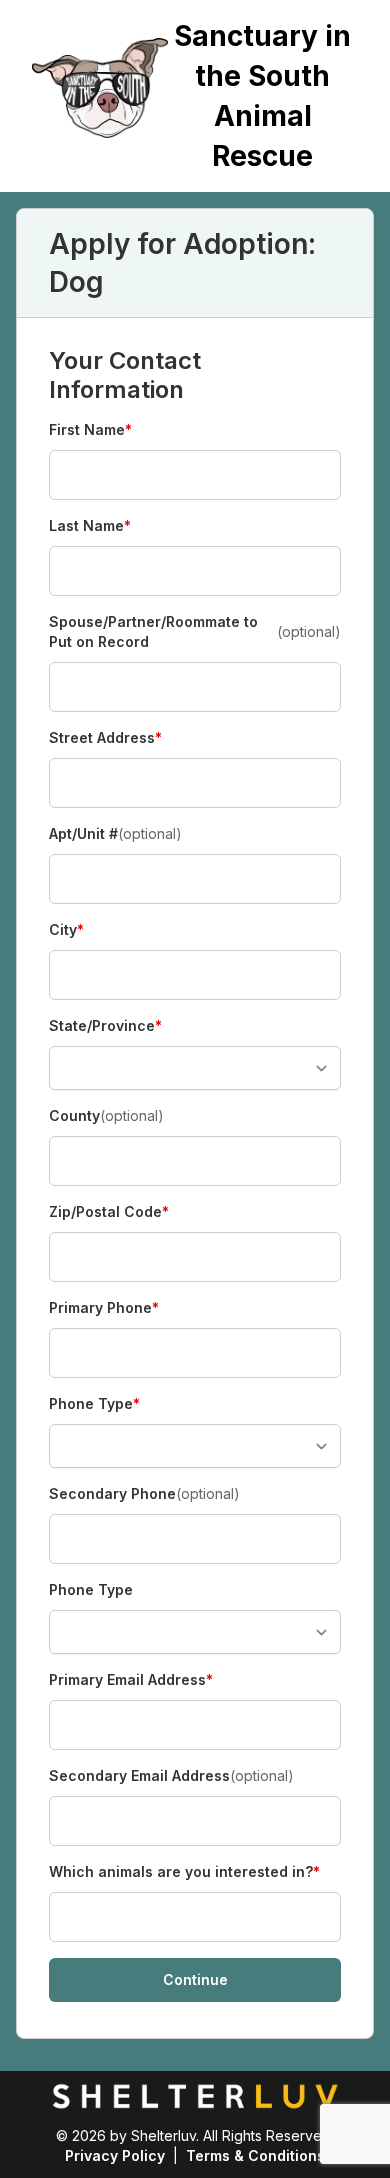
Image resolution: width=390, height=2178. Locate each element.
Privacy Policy (115, 2155)
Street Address (105, 738)
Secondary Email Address (171, 1775)
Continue (195, 1979)
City (84, 930)
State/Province (105, 1026)
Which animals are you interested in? (184, 1872)
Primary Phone (104, 1308)
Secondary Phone (144, 1493)
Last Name (90, 526)
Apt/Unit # (115, 833)
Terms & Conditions (255, 2155)
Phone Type (94, 1404)
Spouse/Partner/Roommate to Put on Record (195, 631)
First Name (90, 430)
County (106, 1115)
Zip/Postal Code (109, 1212)
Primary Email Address (131, 1680)
